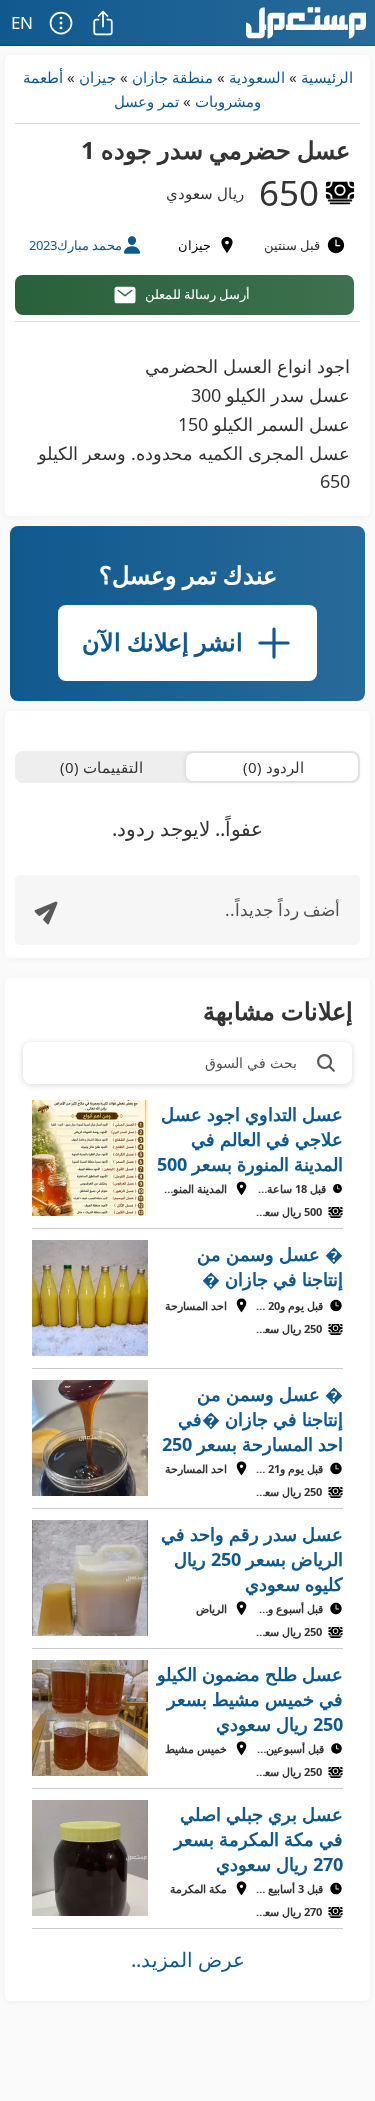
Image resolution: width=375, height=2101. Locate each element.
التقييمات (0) (101, 767)
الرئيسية (327, 77)
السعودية (257, 77)
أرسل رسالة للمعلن (197, 294)
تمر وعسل (146, 101)
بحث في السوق (251, 1062)
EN (22, 22)
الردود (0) (273, 767)
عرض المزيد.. (188, 1959)
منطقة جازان (172, 77)
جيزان (97, 77)
